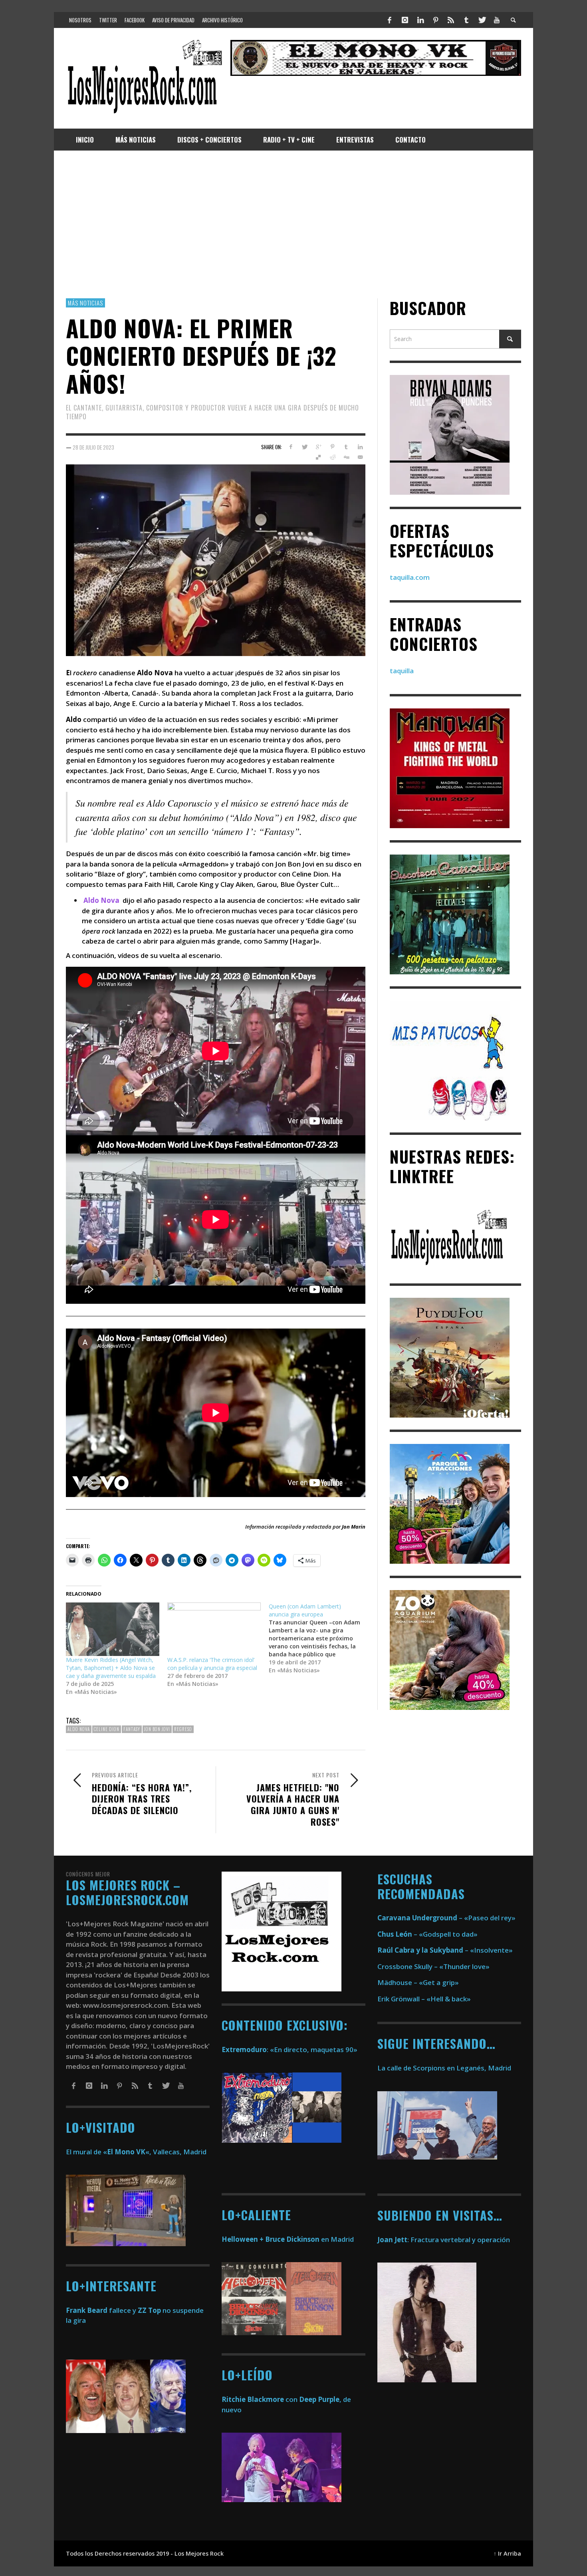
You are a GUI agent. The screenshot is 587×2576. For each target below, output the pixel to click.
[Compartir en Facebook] (291, 447)
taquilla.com (410, 577)
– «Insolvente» (445, 1950)
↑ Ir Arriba (507, 2553)
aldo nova (79, 1729)
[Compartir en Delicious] (318, 458)
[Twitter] (482, 20)
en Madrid (288, 2239)
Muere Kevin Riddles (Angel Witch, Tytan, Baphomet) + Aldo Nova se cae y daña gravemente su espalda (111, 1668)
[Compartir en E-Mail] (360, 458)
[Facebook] (390, 20)
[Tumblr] (466, 20)
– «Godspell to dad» (427, 1934)
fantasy (132, 1729)
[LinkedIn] (420, 20)
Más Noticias (85, 303)
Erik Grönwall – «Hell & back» (424, 1999)
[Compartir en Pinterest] (332, 447)
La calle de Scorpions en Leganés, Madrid (445, 2068)
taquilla (402, 671)
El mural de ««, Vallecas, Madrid (136, 2152)
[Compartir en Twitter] (304, 447)
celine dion (107, 1729)
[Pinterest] (436, 20)
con (260, 2399)
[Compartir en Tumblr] (346, 447)
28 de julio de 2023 (93, 447)
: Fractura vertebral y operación (444, 2240)
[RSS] (451, 20)
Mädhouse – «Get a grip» (418, 1982)
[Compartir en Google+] (318, 447)
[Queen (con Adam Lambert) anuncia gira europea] (319, 1638)
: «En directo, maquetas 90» (290, 2049)
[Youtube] (497, 20)
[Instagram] (405, 20)
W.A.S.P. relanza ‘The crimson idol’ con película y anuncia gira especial (212, 1664)
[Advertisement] (293, 224)
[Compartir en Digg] (346, 458)
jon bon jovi (157, 1729)
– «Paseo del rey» (446, 1918)
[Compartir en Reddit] (332, 458)
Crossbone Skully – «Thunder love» (433, 1966)
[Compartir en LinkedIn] (360, 447)
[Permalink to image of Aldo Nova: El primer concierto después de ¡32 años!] (216, 560)
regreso (183, 1729)
